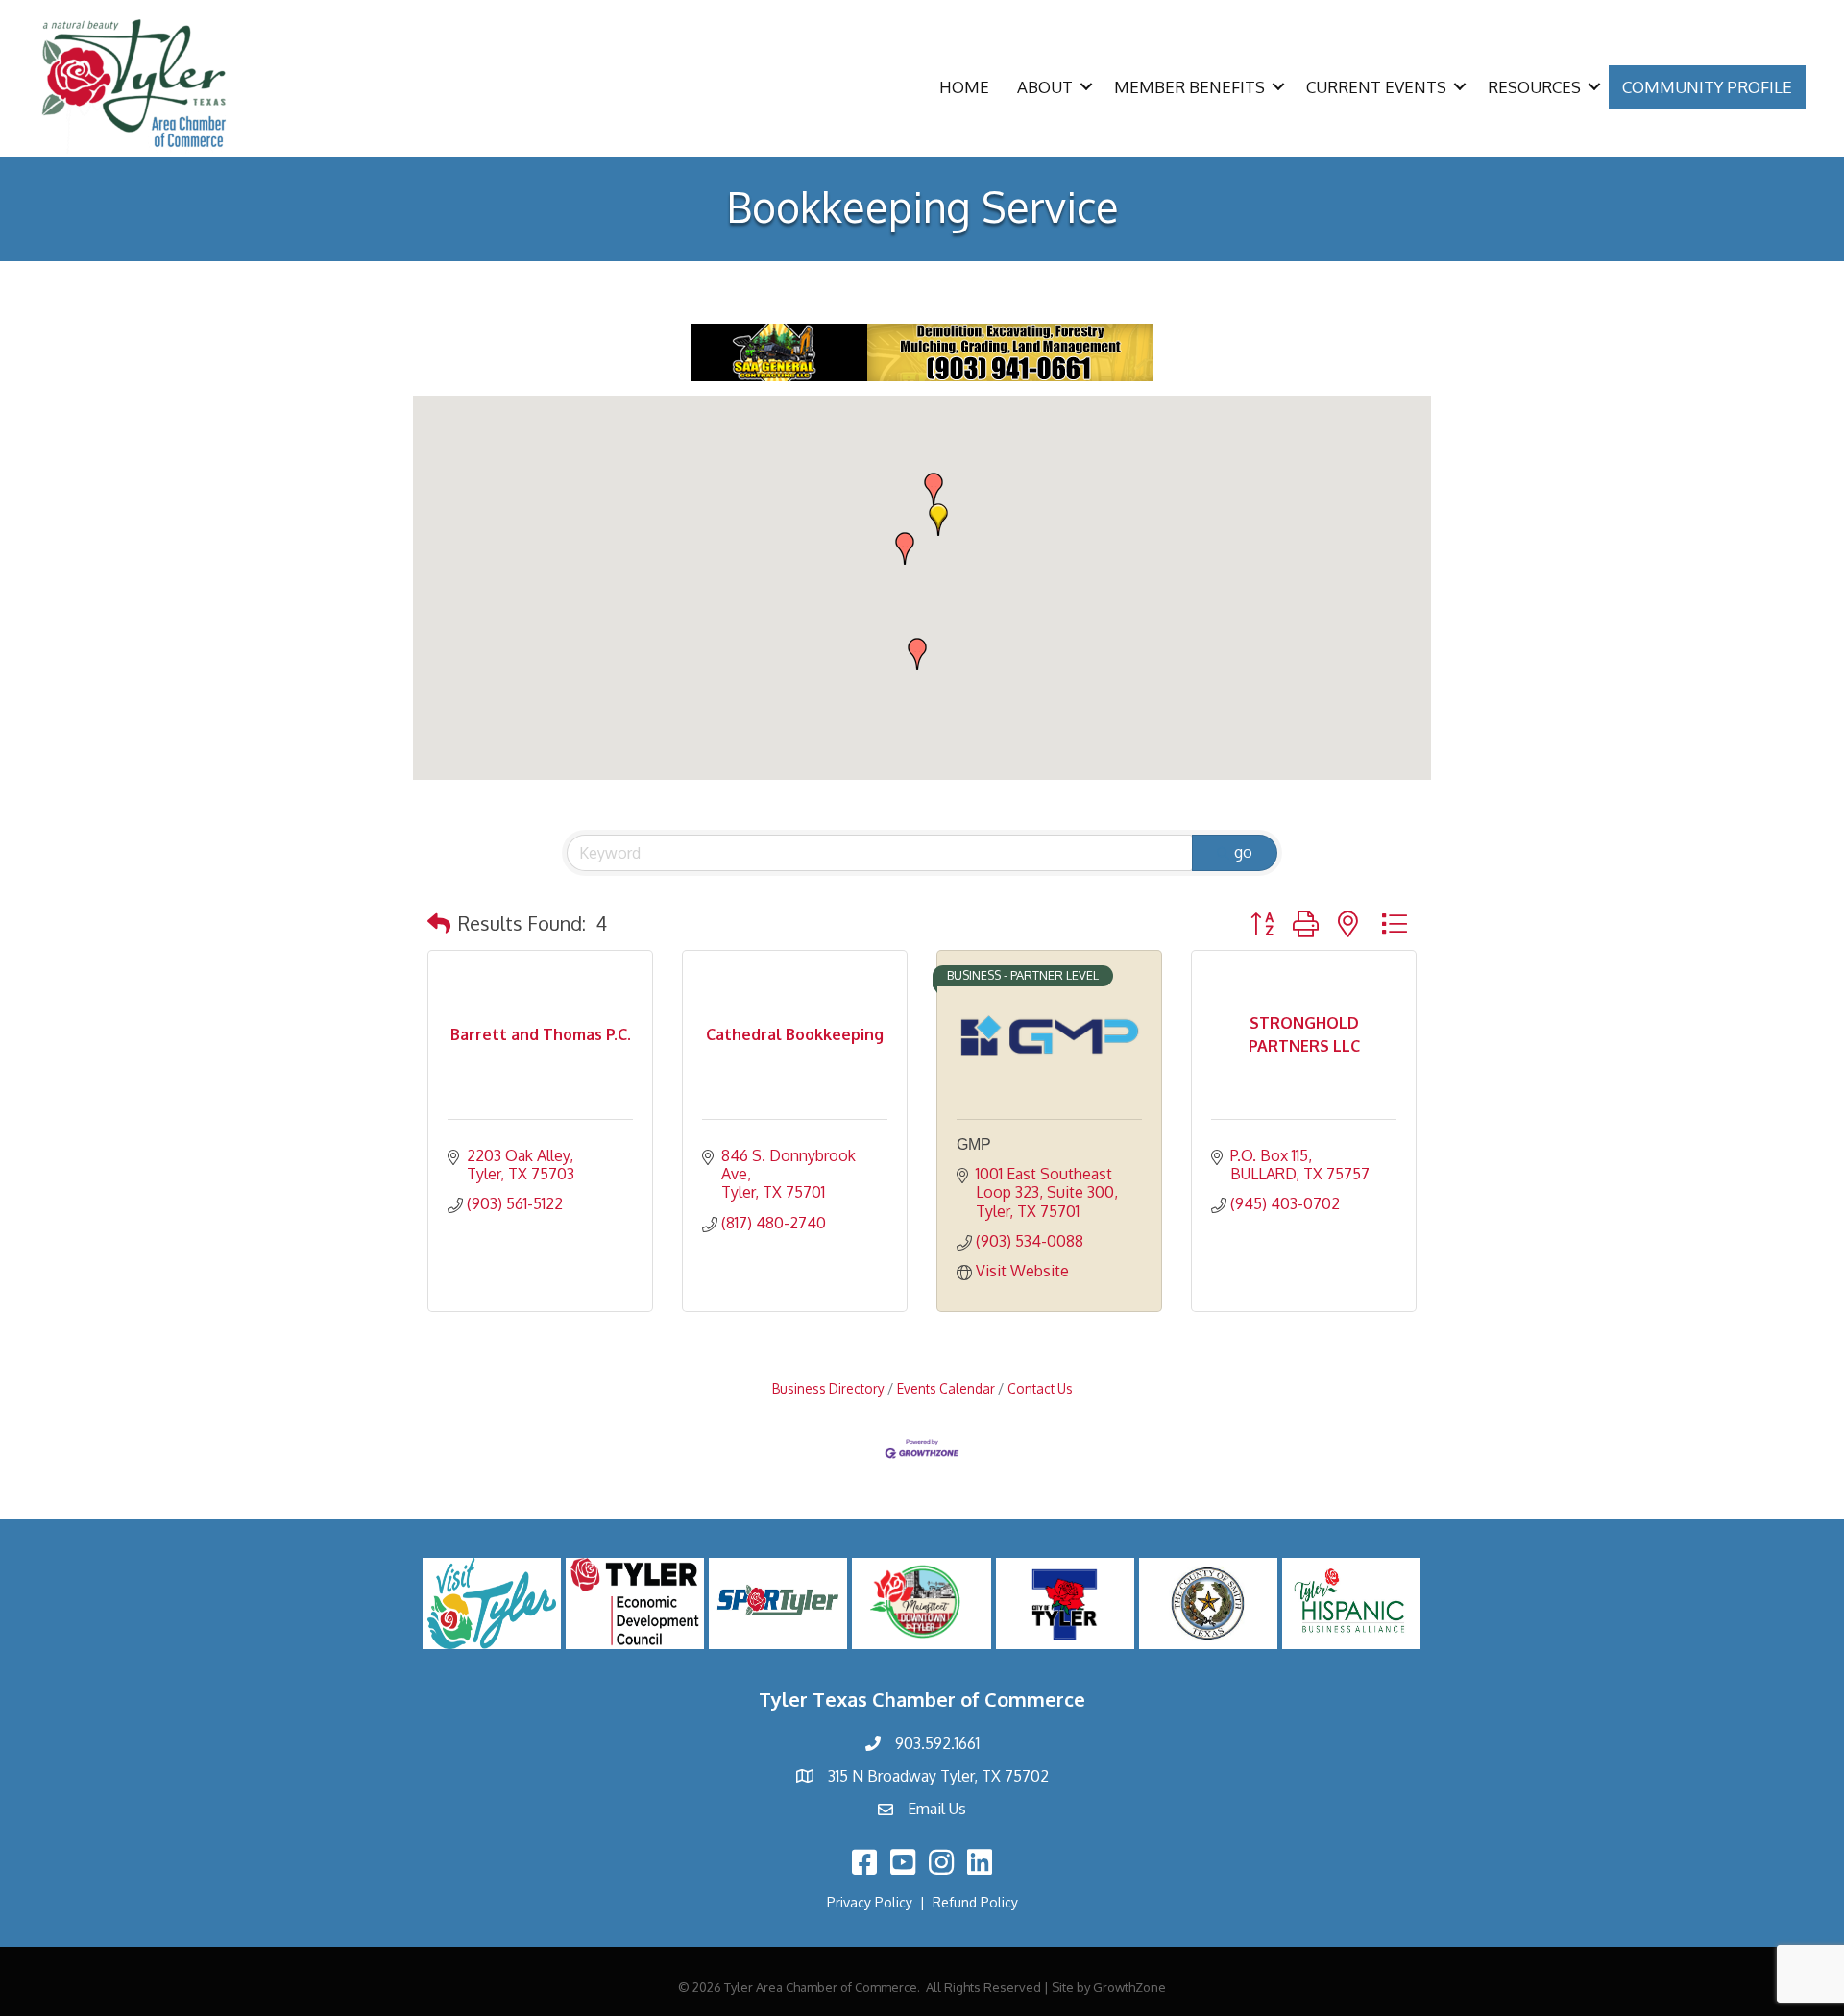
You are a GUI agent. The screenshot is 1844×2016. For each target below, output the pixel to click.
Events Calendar (946, 1388)
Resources (1534, 87)
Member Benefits (1189, 87)
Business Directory (828, 1388)
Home (964, 87)
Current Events (1376, 87)
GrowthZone (1129, 1987)
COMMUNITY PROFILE (1707, 87)
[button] (938, 520)
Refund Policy (975, 1902)
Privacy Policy (870, 1902)
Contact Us (1040, 1388)
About (1045, 87)
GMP (974, 1144)
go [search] (1243, 852)
